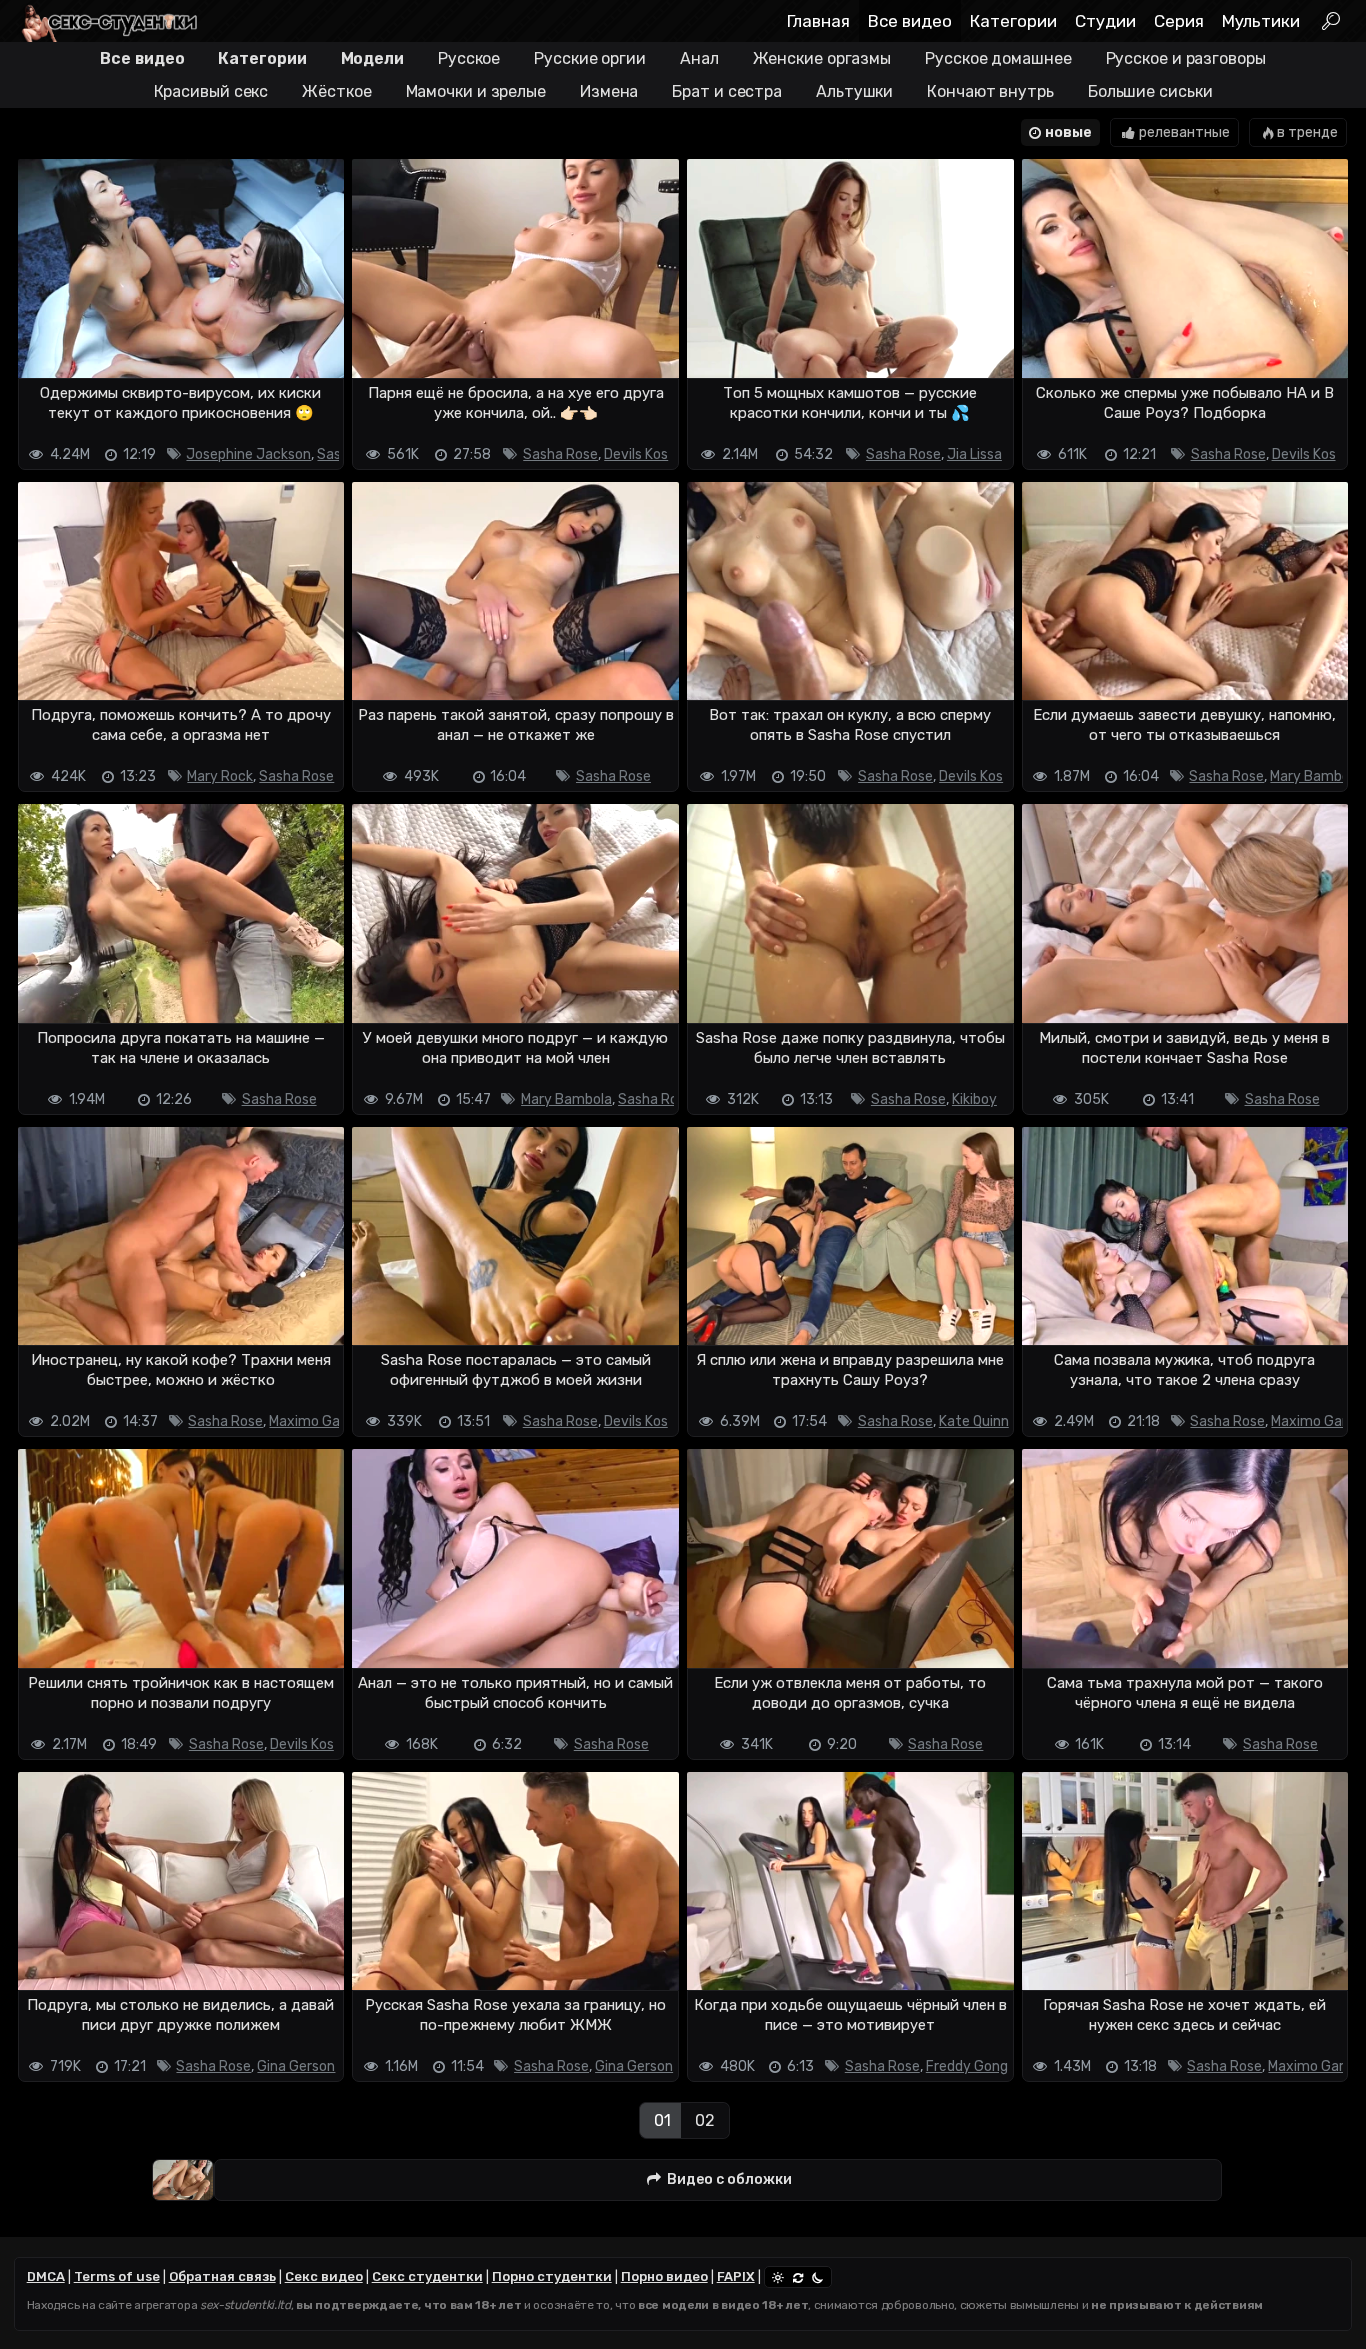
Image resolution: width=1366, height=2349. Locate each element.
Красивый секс (211, 91)
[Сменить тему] (798, 2277)
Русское (469, 58)
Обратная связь (222, 2276)
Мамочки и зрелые (476, 91)
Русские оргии (590, 58)
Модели (372, 58)
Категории (1013, 21)
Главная (818, 21)
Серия (1179, 21)
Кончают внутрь (990, 91)
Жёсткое (336, 91)
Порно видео (664, 2276)
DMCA (46, 2276)
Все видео (910, 21)
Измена (609, 91)
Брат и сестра (727, 91)
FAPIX (736, 2276)
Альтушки (854, 91)
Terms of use (117, 2276)
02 (705, 2120)
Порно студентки (552, 2276)
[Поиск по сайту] (1330, 21)
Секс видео (324, 2276)
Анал (699, 58)
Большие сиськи (1150, 91)
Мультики (1261, 21)
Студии (1105, 21)
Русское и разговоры (1186, 58)
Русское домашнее (998, 58)
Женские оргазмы (822, 58)
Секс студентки (427, 2276)
